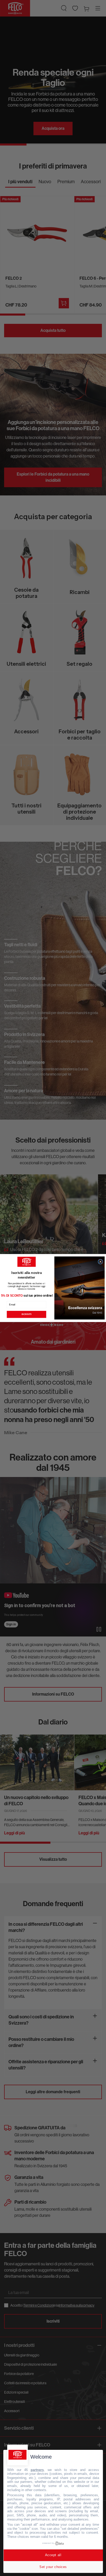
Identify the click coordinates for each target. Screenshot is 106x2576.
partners (37, 2470)
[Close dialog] (100, 1262)
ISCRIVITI (26, 1314)
